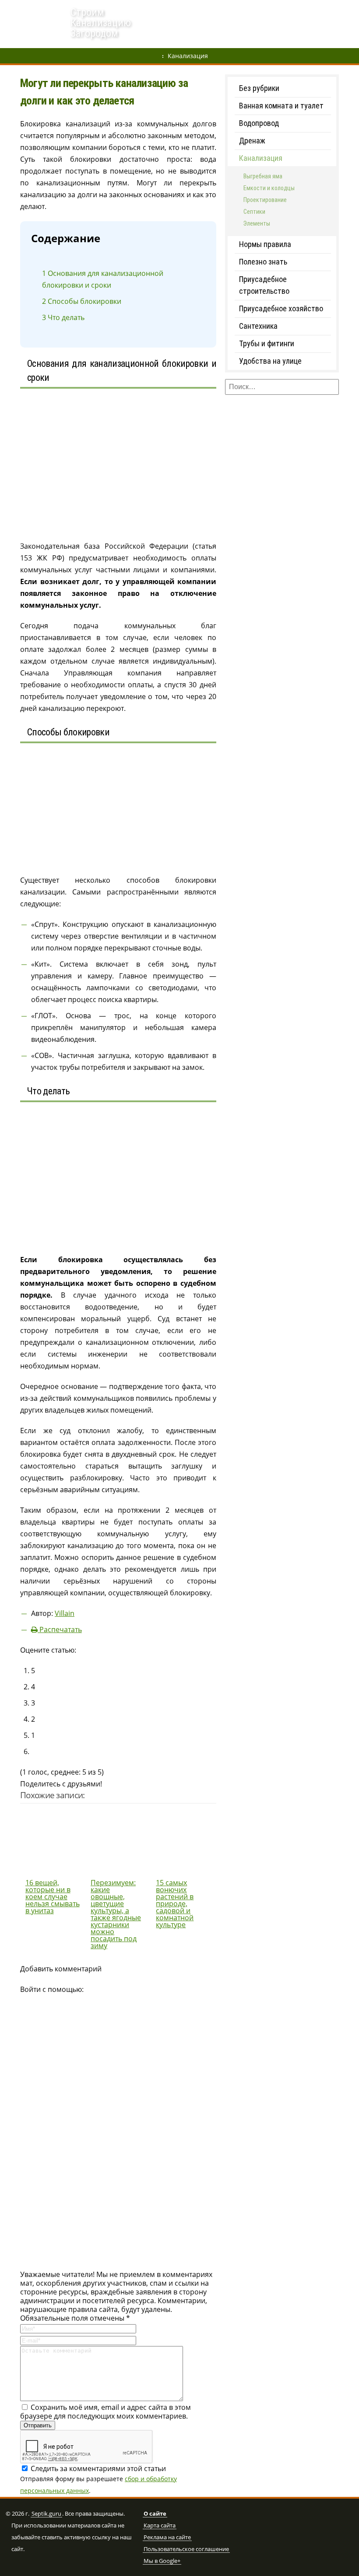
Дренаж (160, 11)
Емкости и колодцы (269, 188)
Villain (65, 1613)
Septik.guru (46, 2514)
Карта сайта (160, 2526)
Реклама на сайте (167, 2538)
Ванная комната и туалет (281, 106)
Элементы (257, 223)
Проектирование (265, 200)
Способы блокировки (82, 301)
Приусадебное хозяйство (281, 308)
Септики (245, 11)
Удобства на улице (270, 361)
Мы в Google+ (162, 2561)
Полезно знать (263, 262)
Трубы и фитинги (267, 343)
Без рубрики (259, 88)
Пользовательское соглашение (186, 2549)
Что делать (63, 317)
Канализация (188, 56)
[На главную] (35, 25)
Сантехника (258, 326)
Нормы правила (265, 244)
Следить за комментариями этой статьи (98, 2468)
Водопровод (202, 11)
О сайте (155, 2514)
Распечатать (60, 1629)
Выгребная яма (292, 11)
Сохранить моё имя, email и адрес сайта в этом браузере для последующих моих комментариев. (106, 2412)
